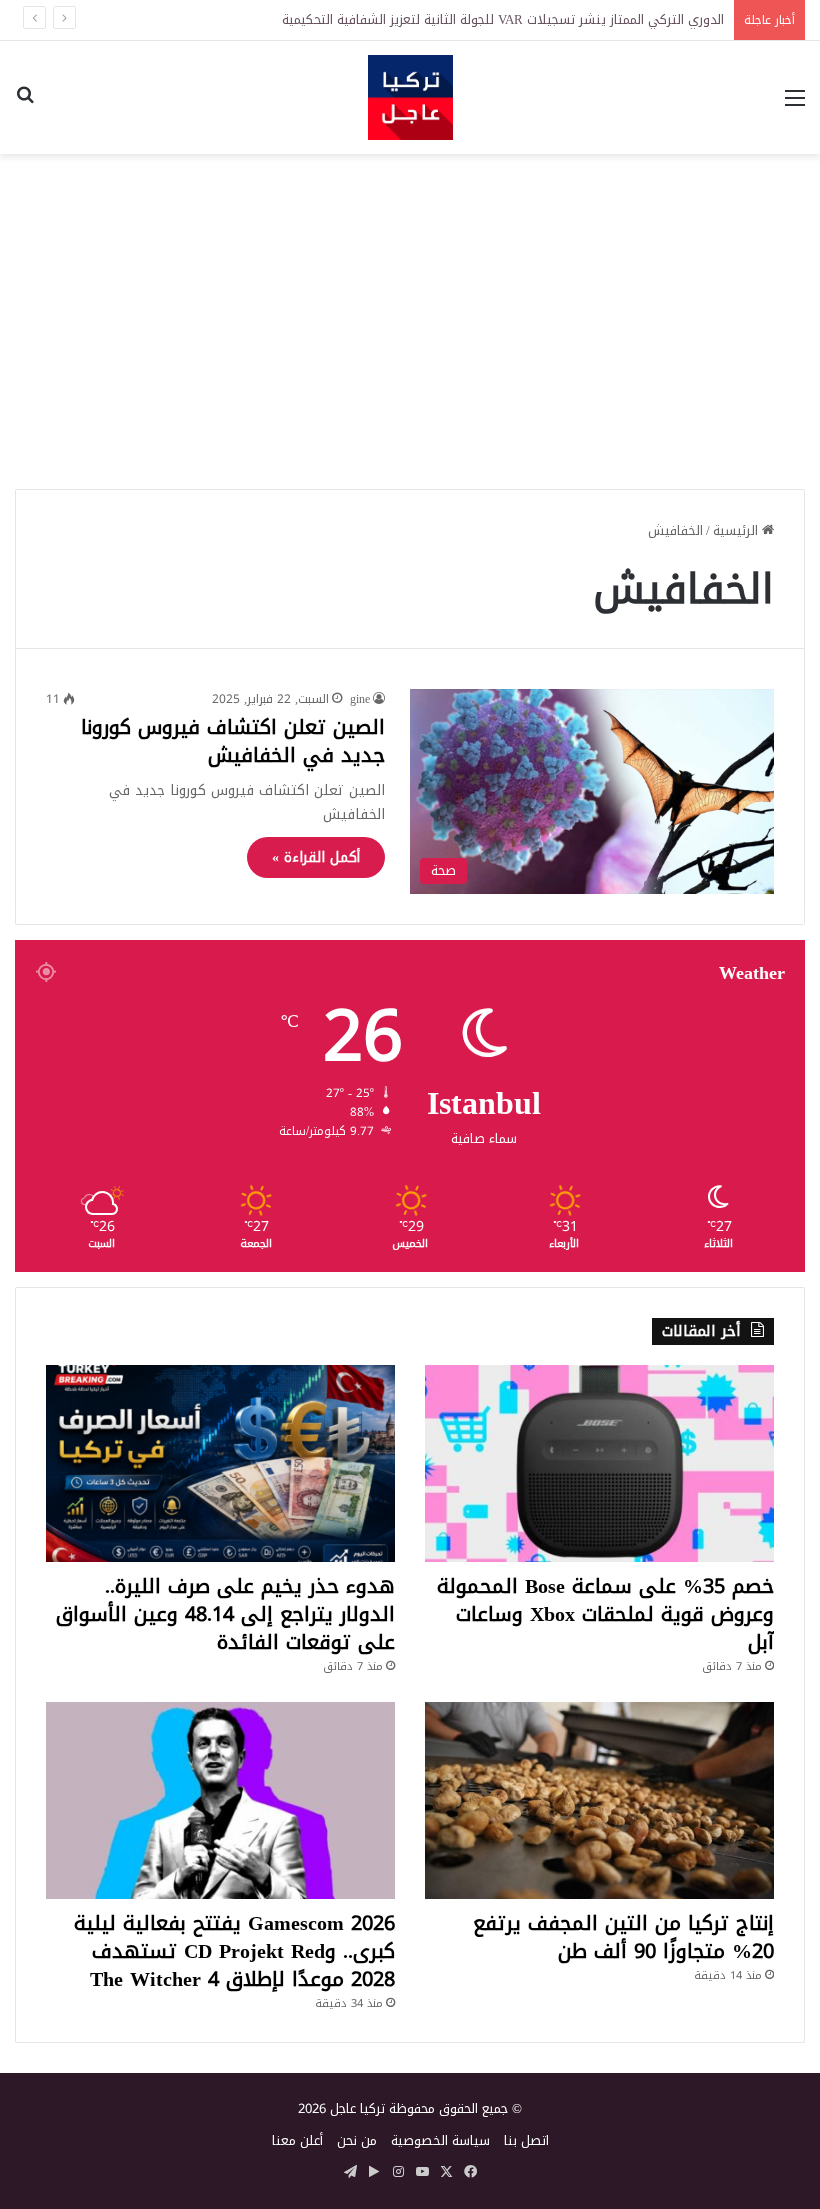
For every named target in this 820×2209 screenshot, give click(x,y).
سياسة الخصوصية (440, 2140)
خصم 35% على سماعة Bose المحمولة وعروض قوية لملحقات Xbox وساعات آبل (605, 1614)
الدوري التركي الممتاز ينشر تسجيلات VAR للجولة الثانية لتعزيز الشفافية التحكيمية (503, 19)
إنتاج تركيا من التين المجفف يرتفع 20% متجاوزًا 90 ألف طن (623, 1937)
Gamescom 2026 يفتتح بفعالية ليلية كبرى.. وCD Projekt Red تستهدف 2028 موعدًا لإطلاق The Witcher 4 (234, 1951)
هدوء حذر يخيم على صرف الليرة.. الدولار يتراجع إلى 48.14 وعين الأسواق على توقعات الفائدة (225, 1614)
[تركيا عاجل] (410, 97)
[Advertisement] (410, 314)
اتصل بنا (526, 2140)
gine (360, 699)
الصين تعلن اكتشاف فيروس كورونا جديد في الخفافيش (233, 741)
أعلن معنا (297, 2140)
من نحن (357, 2140)
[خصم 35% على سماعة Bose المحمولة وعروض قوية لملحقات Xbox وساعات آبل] (599, 1463)
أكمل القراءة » (316, 857)
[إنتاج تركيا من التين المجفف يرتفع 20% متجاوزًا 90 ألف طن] (599, 1800)
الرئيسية (737, 530)
